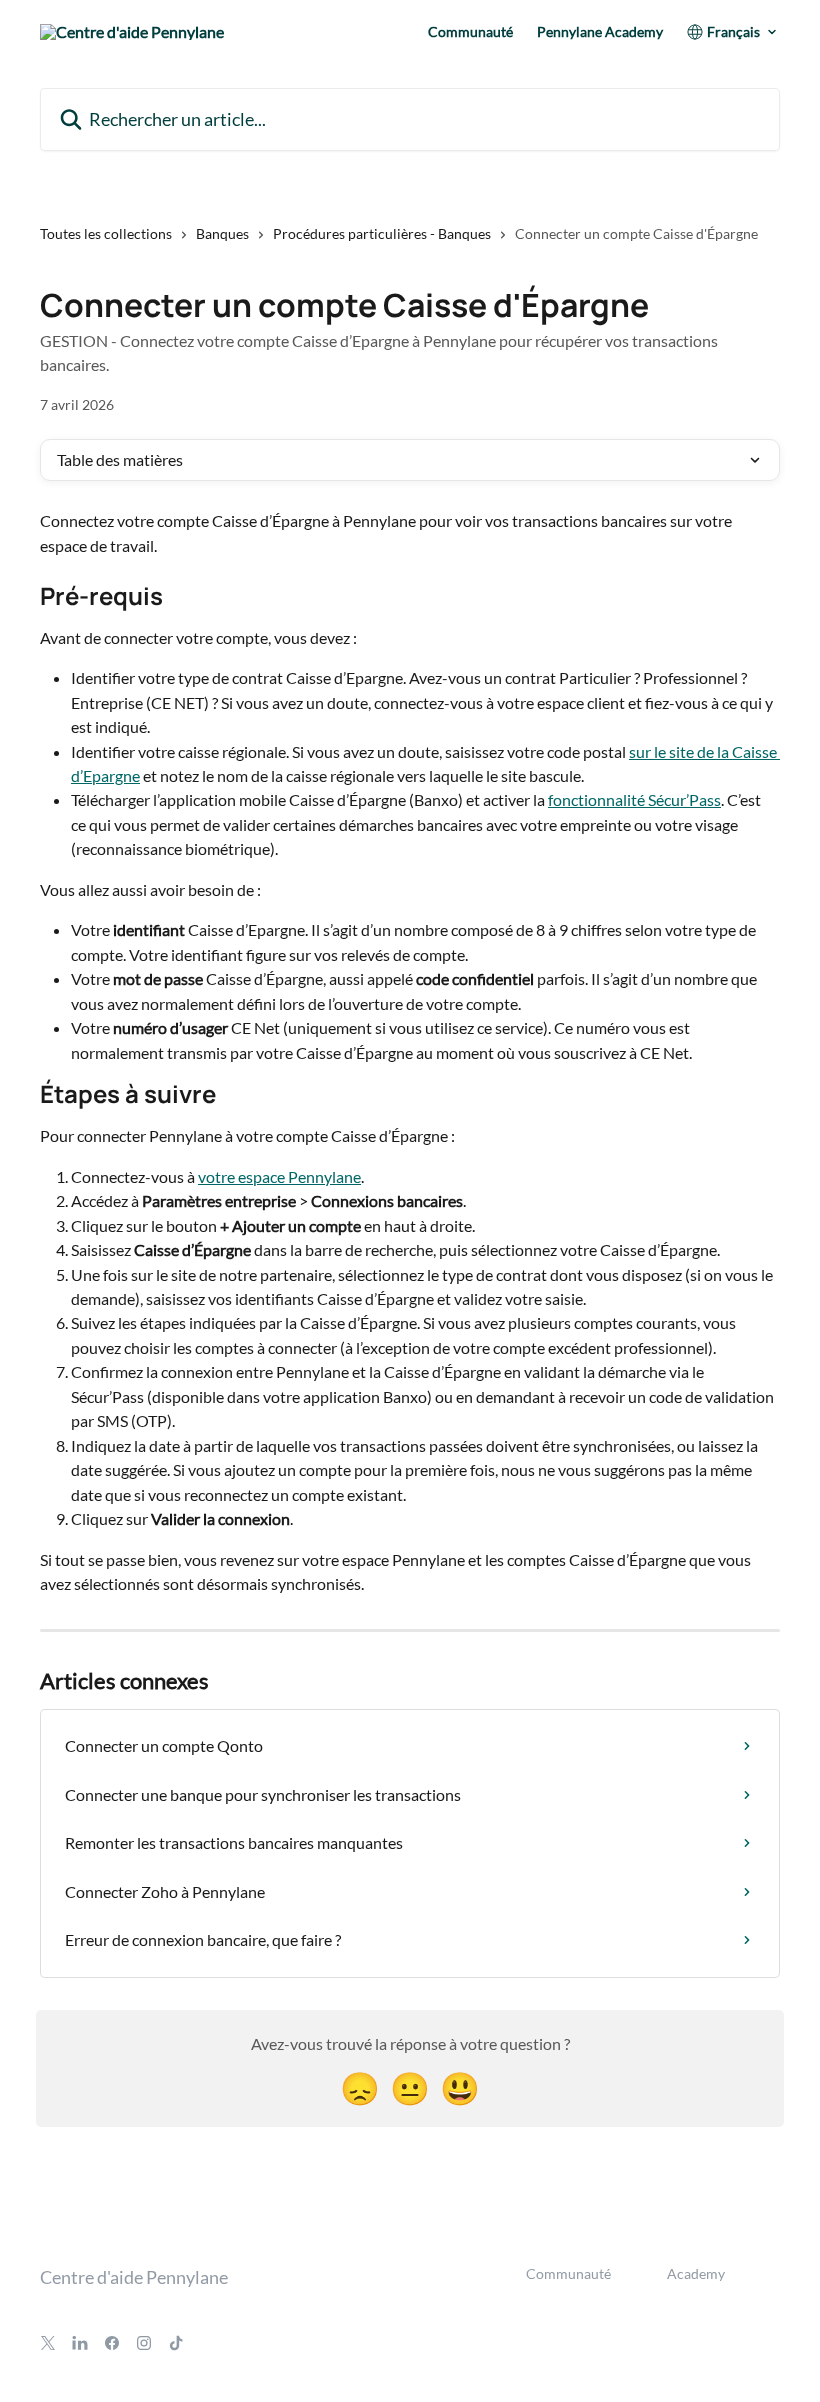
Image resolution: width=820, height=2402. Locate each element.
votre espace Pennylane (279, 1176)
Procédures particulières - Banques (382, 233)
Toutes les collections (106, 233)
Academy (696, 2273)
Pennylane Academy (600, 32)
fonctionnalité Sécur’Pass (634, 799)
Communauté (470, 32)
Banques (222, 233)
